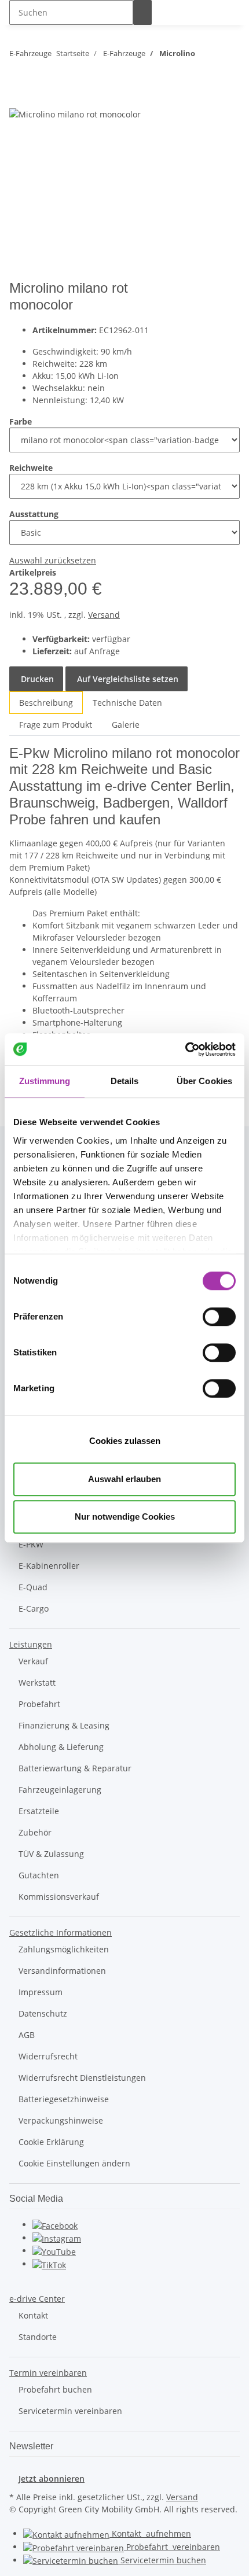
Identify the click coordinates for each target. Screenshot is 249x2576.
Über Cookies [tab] (204, 1081)
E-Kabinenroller (49, 1566)
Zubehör (35, 1832)
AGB (27, 2035)
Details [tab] (125, 1081)
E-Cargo (34, 1608)
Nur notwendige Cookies (125, 1517)
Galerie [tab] (126, 725)
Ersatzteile (39, 1811)
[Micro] (218, 301)
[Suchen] (142, 12)
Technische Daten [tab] (127, 703)
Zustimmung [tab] (45, 1081)
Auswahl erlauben (124, 1479)
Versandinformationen (62, 1971)
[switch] (219, 1317)
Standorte (38, 2337)
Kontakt (33, 2315)
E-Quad (33, 1587)
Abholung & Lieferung (61, 1747)
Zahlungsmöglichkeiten (64, 1949)
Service (162, 2560)
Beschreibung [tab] (46, 703)
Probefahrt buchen (55, 2389)
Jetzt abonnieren (52, 2479)
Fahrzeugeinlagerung (60, 1790)
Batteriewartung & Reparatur (75, 1768)
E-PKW (31, 1544)
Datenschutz (43, 2013)
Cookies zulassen (125, 1441)
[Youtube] (54, 2251)
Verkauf (33, 1661)
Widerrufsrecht (48, 2056)
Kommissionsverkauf (59, 1897)
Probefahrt (39, 1704)
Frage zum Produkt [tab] (56, 725)
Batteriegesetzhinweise (64, 2099)
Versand (104, 615)
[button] (31, 1644)
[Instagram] (57, 2238)
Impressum (41, 1992)
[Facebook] (55, 2225)
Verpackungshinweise (61, 2120)
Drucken (36, 679)
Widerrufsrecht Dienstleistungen (82, 2078)
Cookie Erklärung (51, 2142)
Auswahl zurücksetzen (53, 560)
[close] (19, 95)
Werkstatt (37, 1683)
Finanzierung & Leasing (64, 1725)
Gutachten (39, 1875)
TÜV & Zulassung (51, 1854)
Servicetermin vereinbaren (70, 2411)
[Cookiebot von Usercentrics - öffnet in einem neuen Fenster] (185, 1049)
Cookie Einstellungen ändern (74, 2163)
